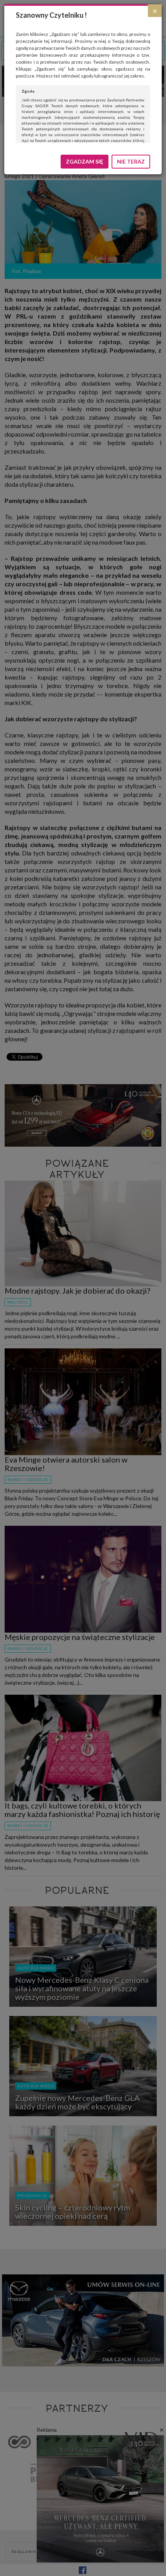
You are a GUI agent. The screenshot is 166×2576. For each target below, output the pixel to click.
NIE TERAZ (131, 161)
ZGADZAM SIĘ (85, 161)
